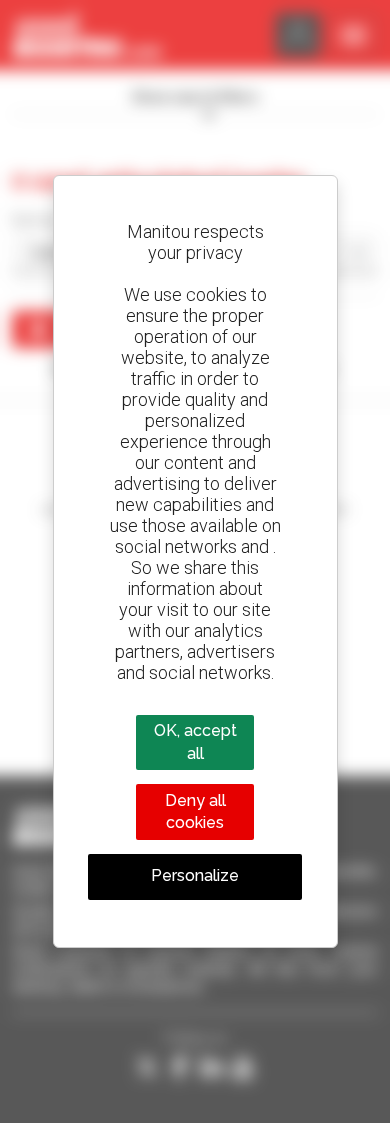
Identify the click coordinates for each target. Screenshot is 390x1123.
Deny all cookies (195, 811)
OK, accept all (195, 741)
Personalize (195, 875)
